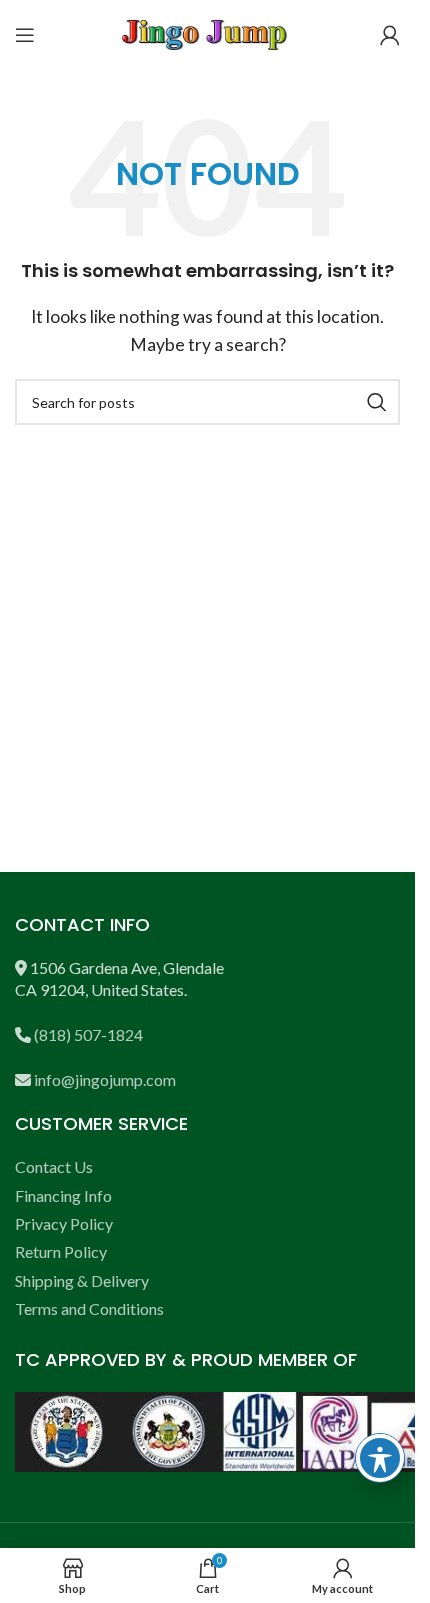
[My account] (390, 35)
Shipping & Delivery (82, 1280)
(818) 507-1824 (88, 1034)
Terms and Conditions (89, 1308)
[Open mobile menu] (25, 35)
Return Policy (61, 1251)
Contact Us (54, 1166)
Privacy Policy (64, 1223)
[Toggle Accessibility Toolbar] (380, 1458)
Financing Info (63, 1195)
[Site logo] (208, 32)
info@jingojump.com (105, 1079)
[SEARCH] (377, 402)
